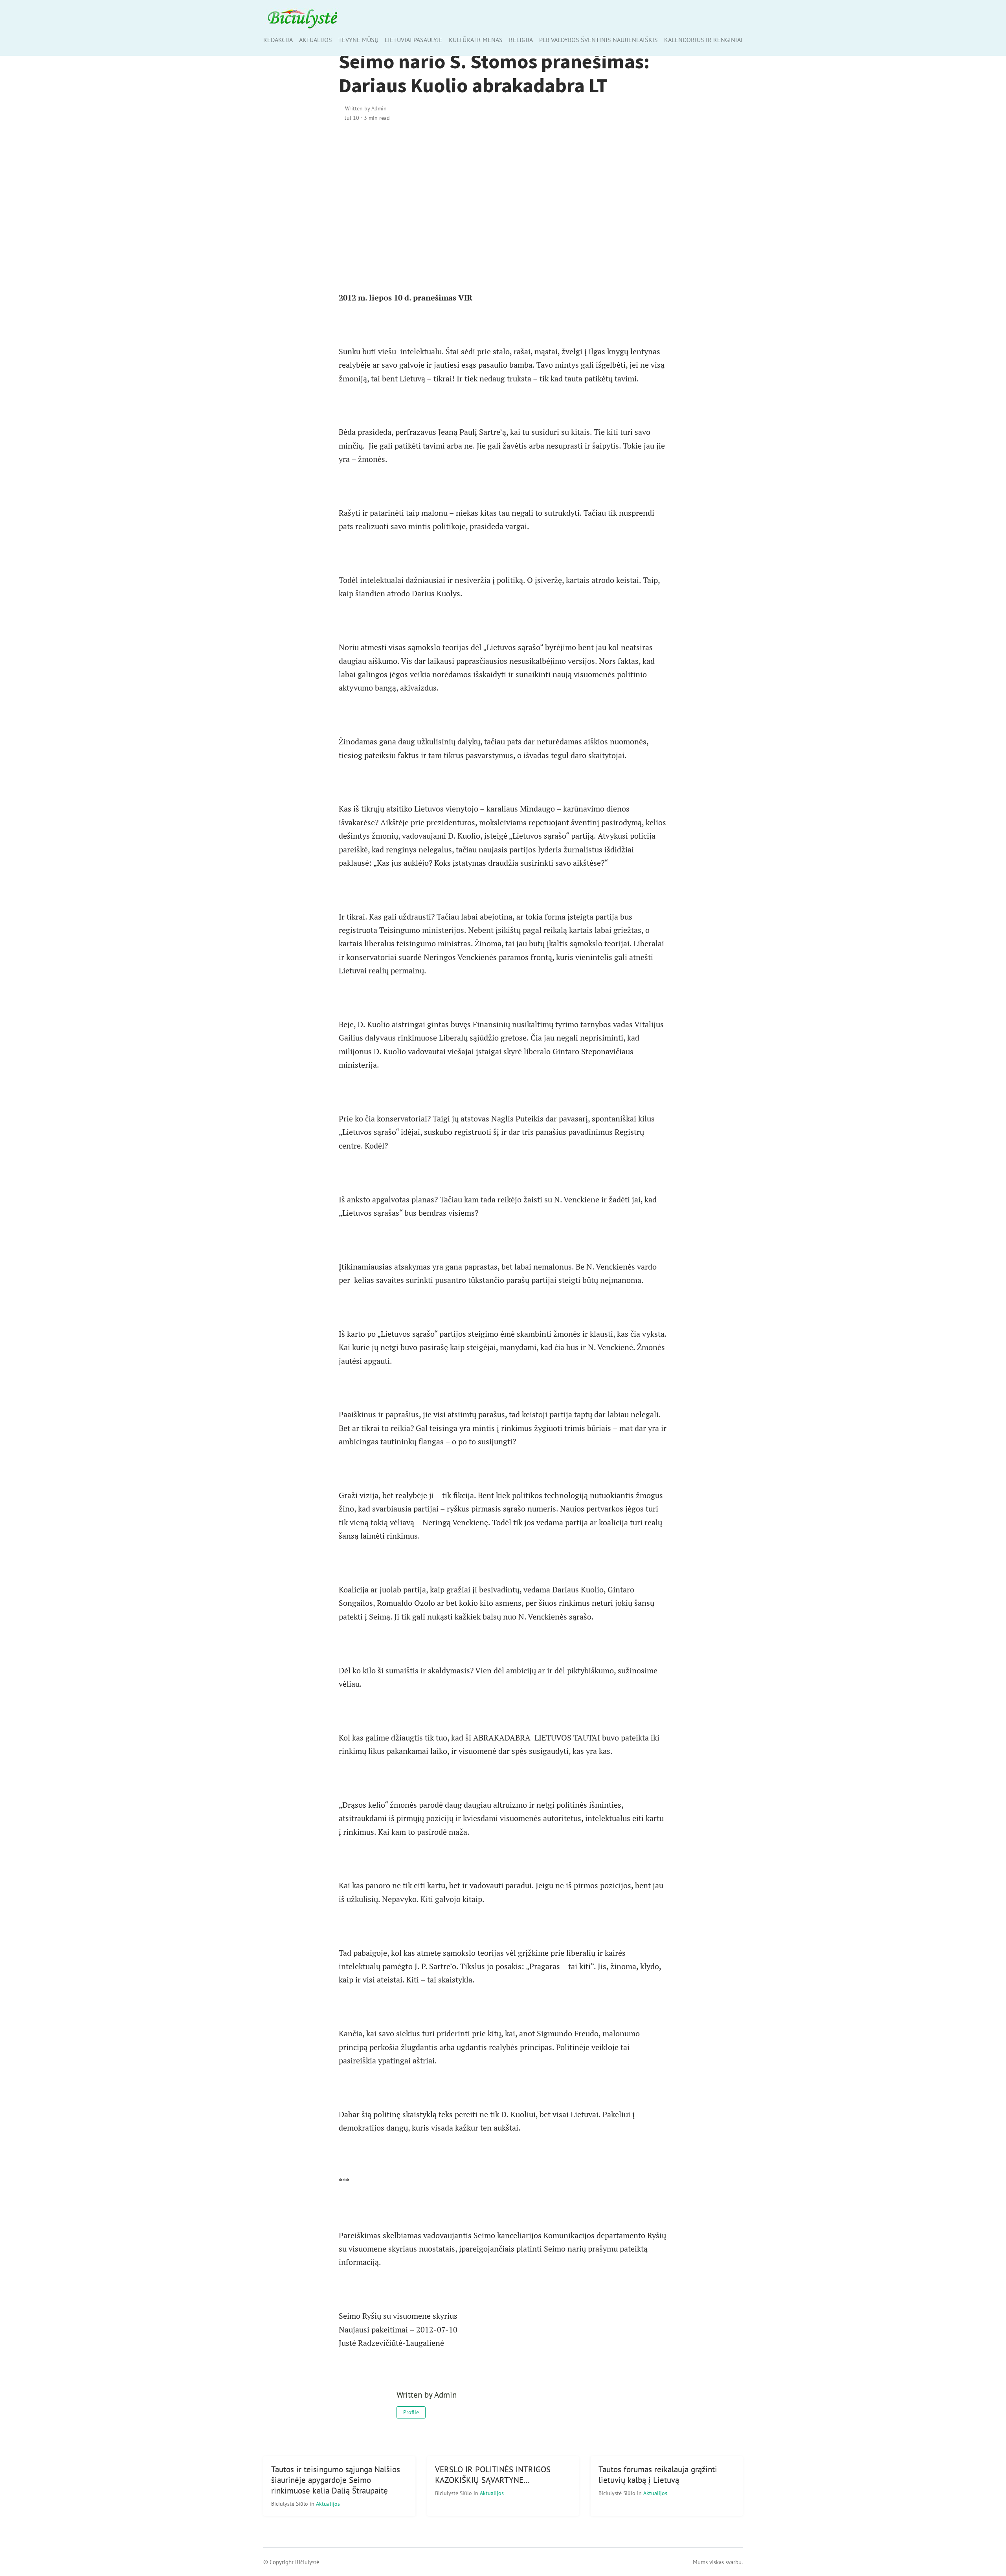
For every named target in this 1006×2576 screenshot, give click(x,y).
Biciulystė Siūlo (290, 2504)
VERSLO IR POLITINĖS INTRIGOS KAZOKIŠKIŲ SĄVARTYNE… (493, 2475)
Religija (521, 40)
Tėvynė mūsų (358, 40)
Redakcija (278, 40)
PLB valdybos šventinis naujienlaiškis (598, 40)
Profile (411, 2412)
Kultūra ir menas (476, 40)
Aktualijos (316, 40)
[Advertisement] (503, 196)
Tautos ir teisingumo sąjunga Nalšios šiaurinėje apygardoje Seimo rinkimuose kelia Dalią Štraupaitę (336, 2480)
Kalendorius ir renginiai (703, 40)
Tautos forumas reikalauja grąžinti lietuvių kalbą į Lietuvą (658, 2475)
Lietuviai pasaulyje (414, 40)
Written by (366, 108)
